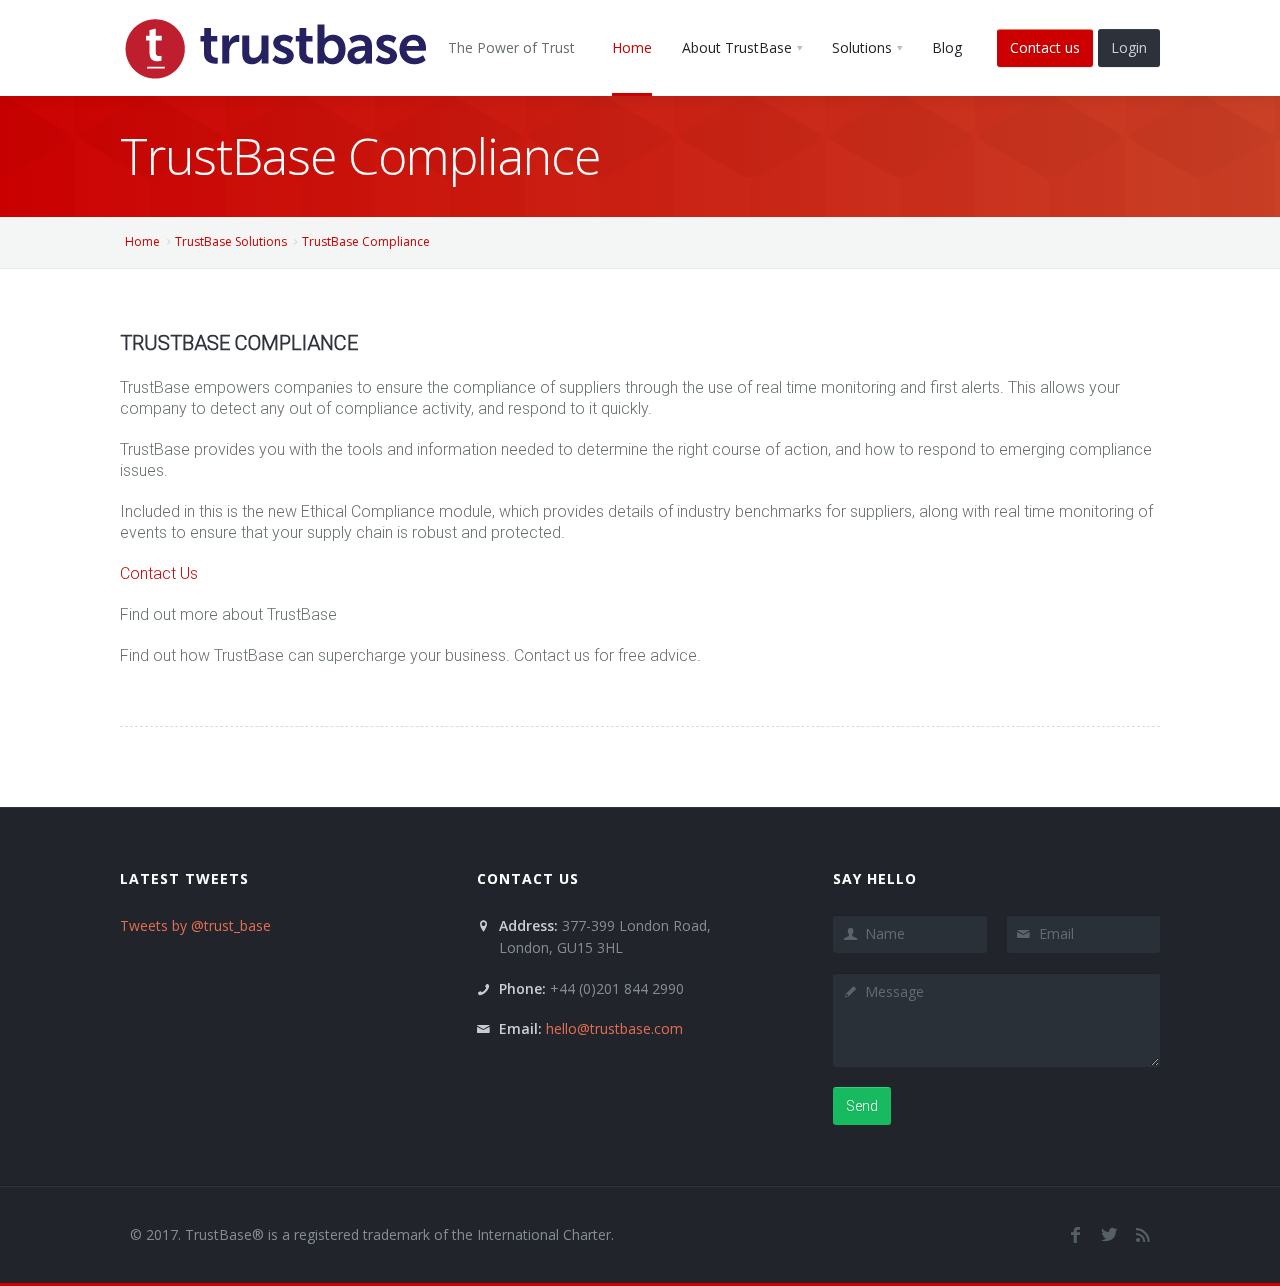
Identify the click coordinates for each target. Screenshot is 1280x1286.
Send (862, 1106)
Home (142, 241)
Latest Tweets (184, 878)
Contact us (1045, 47)
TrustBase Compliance (366, 241)
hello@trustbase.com (614, 1028)
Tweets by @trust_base (195, 925)
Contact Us (159, 573)
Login (1129, 47)
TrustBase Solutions (231, 241)
